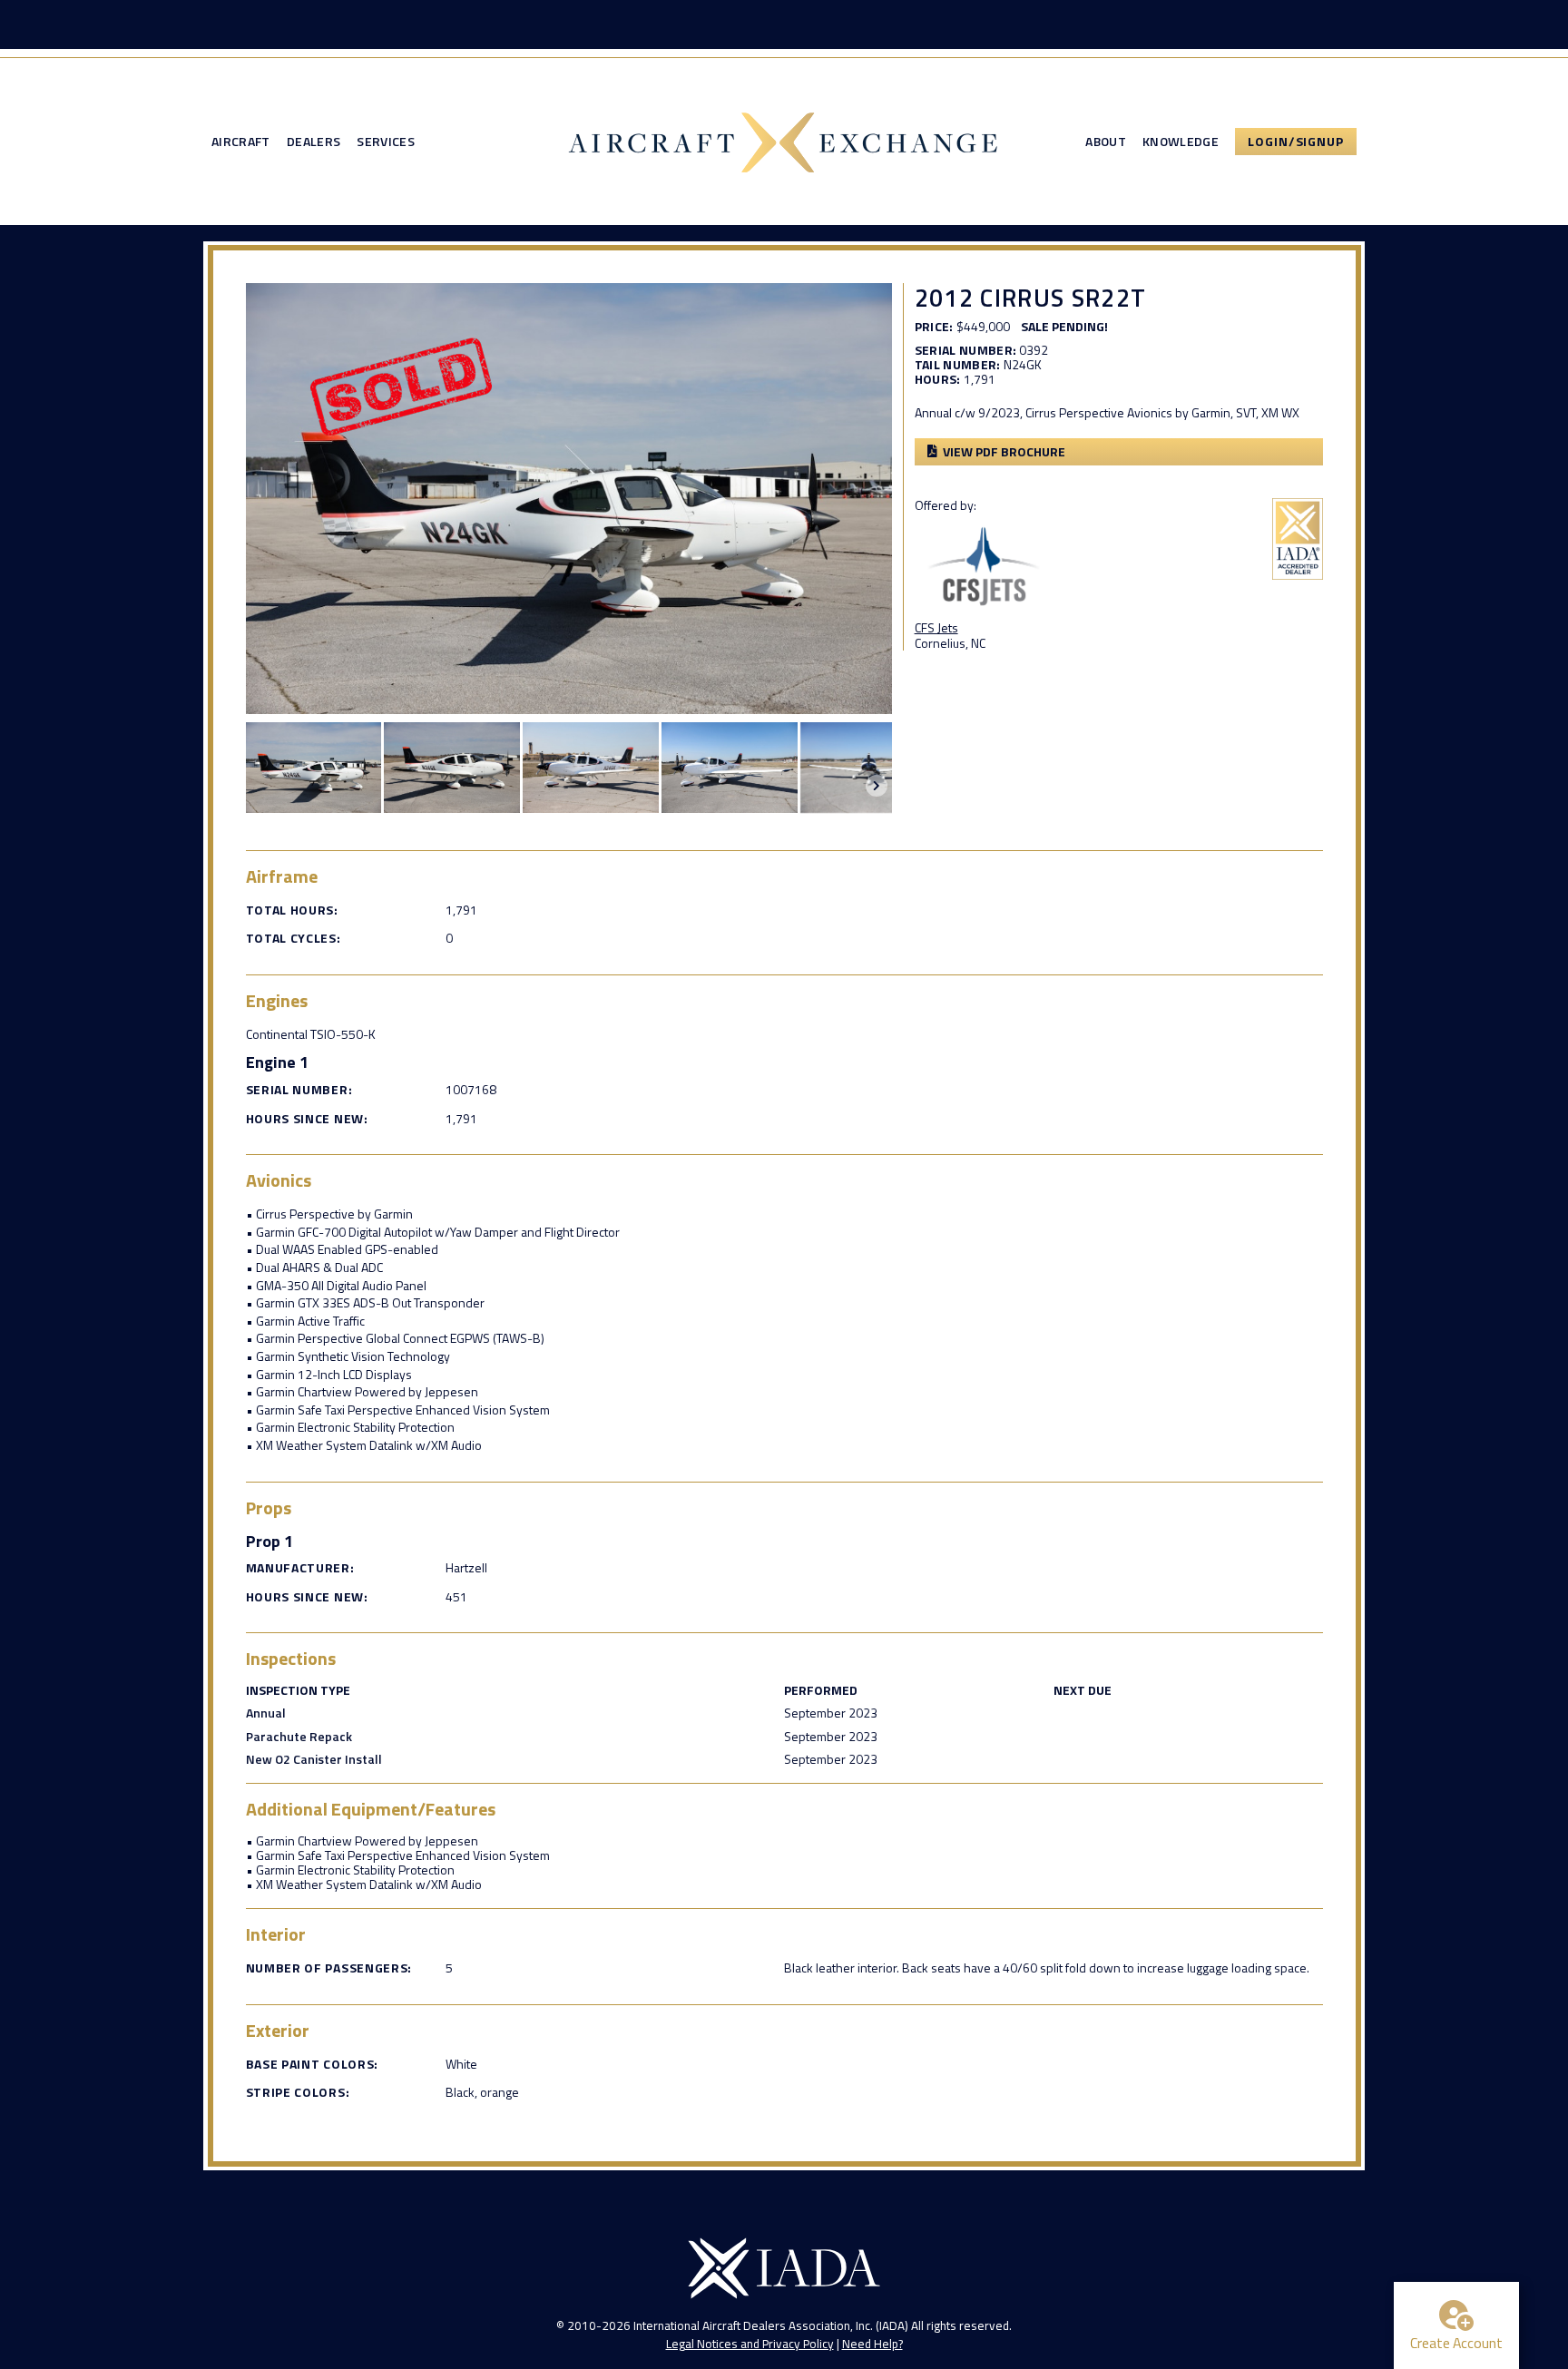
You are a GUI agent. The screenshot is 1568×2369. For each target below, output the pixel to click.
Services (386, 142)
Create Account (1456, 2343)
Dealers (314, 142)
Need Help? (872, 2344)
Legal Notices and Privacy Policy (750, 2344)
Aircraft (241, 142)
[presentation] (877, 786)
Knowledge (1181, 142)
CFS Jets (936, 627)
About (1106, 142)
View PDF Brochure (1004, 451)
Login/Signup (1296, 141)
